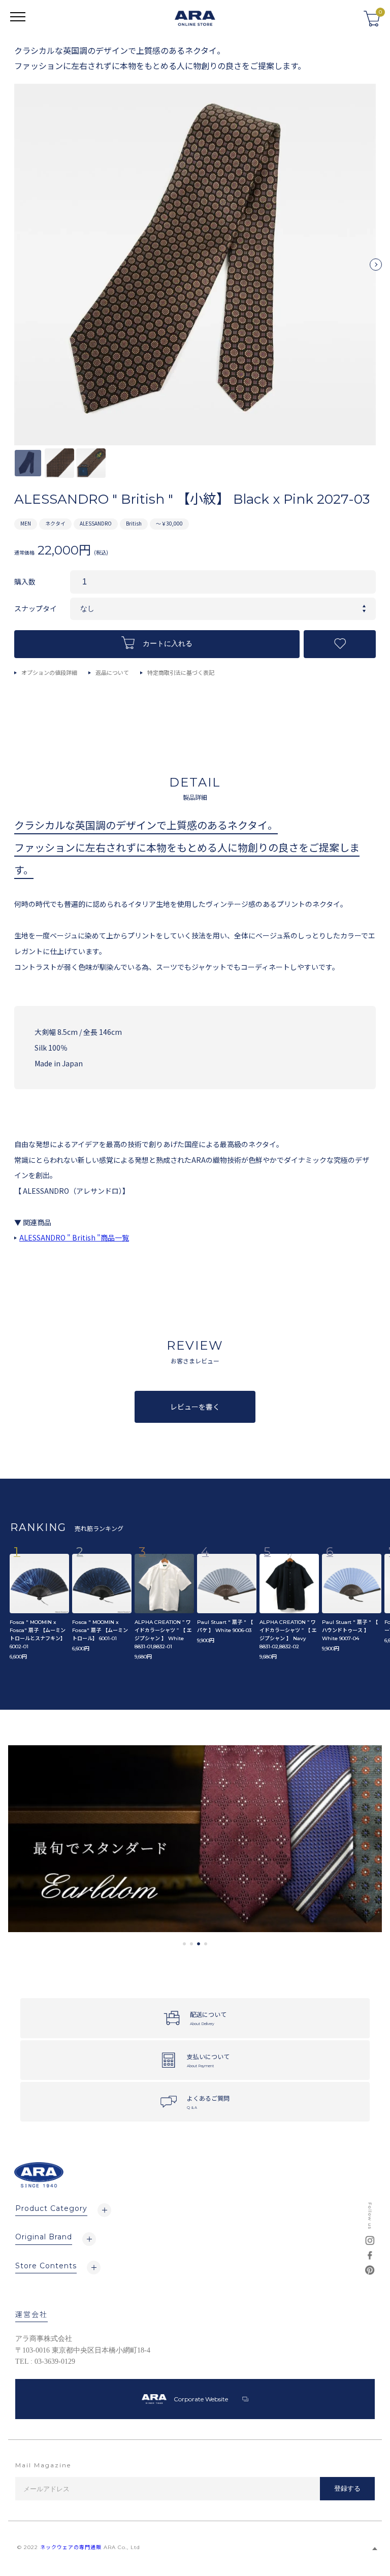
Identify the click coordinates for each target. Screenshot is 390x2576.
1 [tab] (184, 1944)
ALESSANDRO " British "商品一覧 (74, 1237)
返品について (112, 672)
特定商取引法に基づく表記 (181, 672)
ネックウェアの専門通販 (71, 2547)
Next (376, 269)
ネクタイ (55, 523)
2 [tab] (191, 1944)
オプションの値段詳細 (49, 672)
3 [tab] (199, 1944)
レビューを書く (195, 1407)
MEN (26, 523)
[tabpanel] (195, 1839)
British (134, 523)
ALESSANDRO (96, 523)
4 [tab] (206, 1944)
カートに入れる (168, 644)
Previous (14, 269)
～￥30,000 (169, 523)
